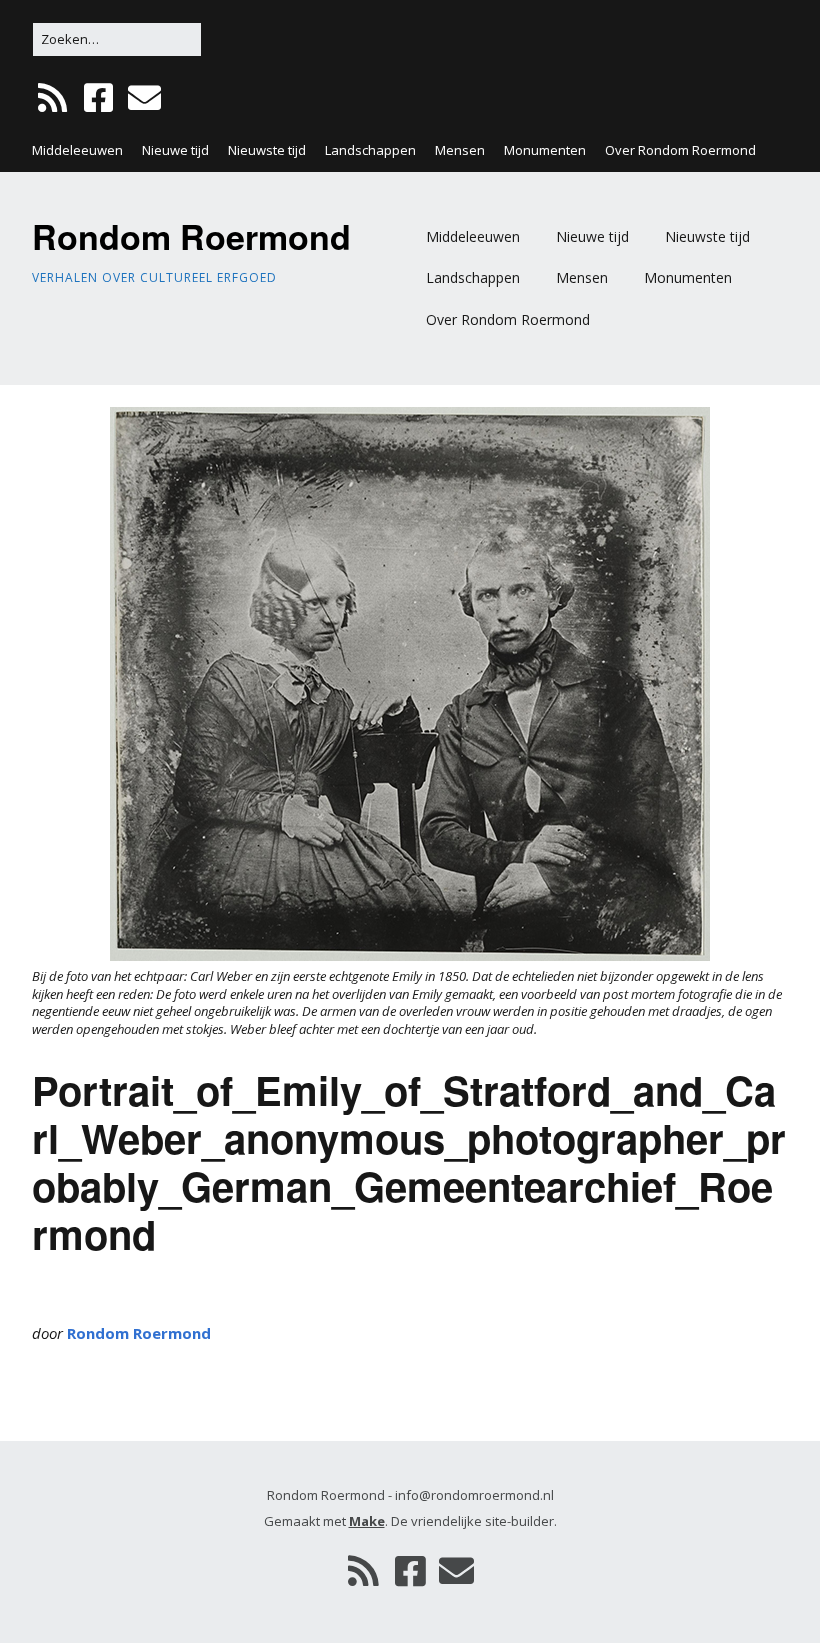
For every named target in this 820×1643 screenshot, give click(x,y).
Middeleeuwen (77, 150)
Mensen (460, 150)
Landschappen (370, 150)
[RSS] (54, 98)
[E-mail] (144, 98)
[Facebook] (98, 98)
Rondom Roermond (191, 236)
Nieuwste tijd (267, 150)
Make (367, 1521)
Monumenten (545, 150)
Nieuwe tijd (175, 150)
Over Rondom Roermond (680, 150)
